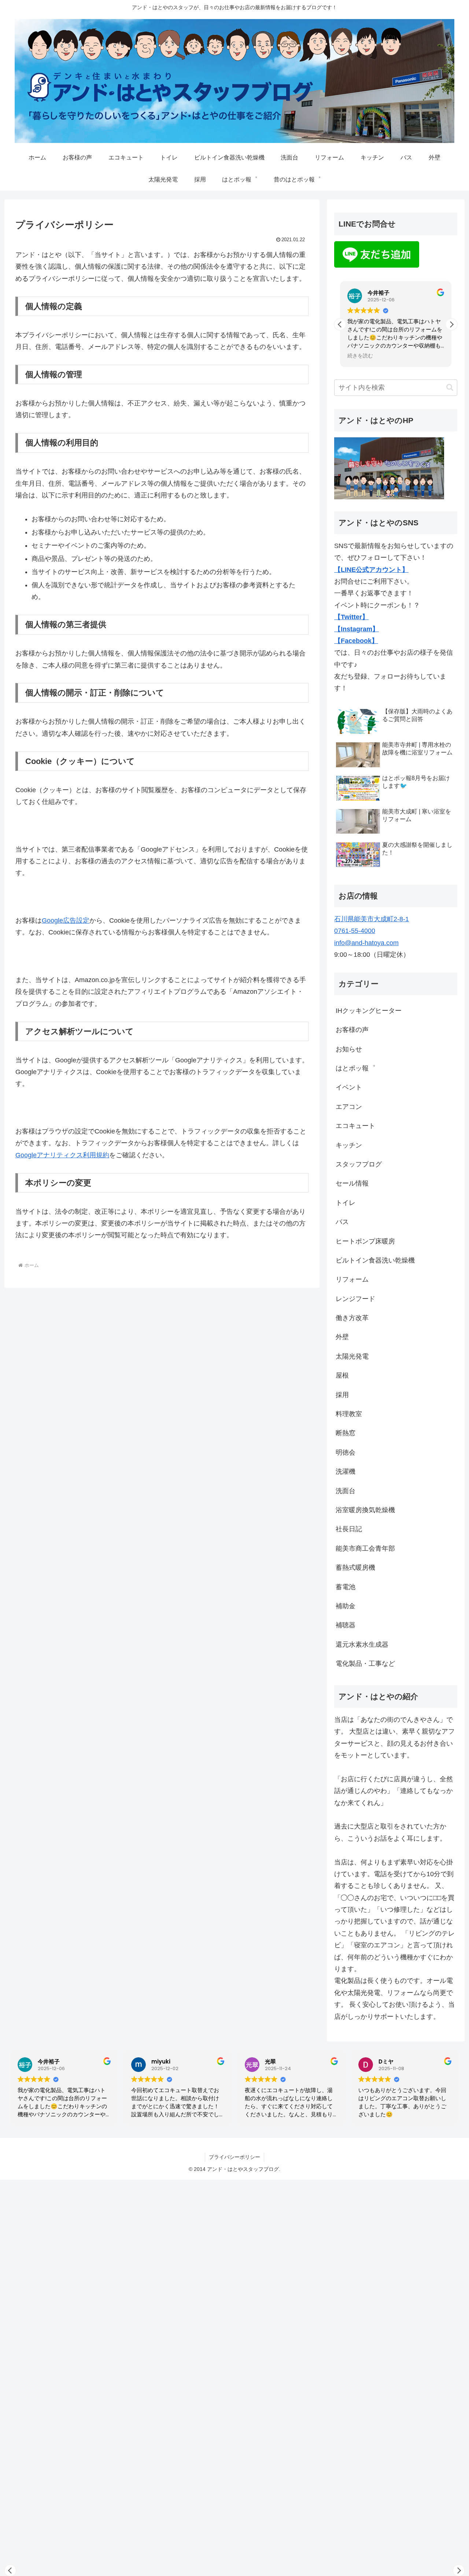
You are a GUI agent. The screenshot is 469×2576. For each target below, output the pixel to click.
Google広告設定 (66, 920)
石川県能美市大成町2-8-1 (372, 919)
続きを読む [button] (360, 356)
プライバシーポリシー (234, 2157)
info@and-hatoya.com (366, 943)
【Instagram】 (357, 629)
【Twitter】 (351, 617)
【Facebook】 (356, 641)
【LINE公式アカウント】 (371, 570)
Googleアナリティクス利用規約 (62, 1155)
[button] (451, 324)
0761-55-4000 (355, 931)
